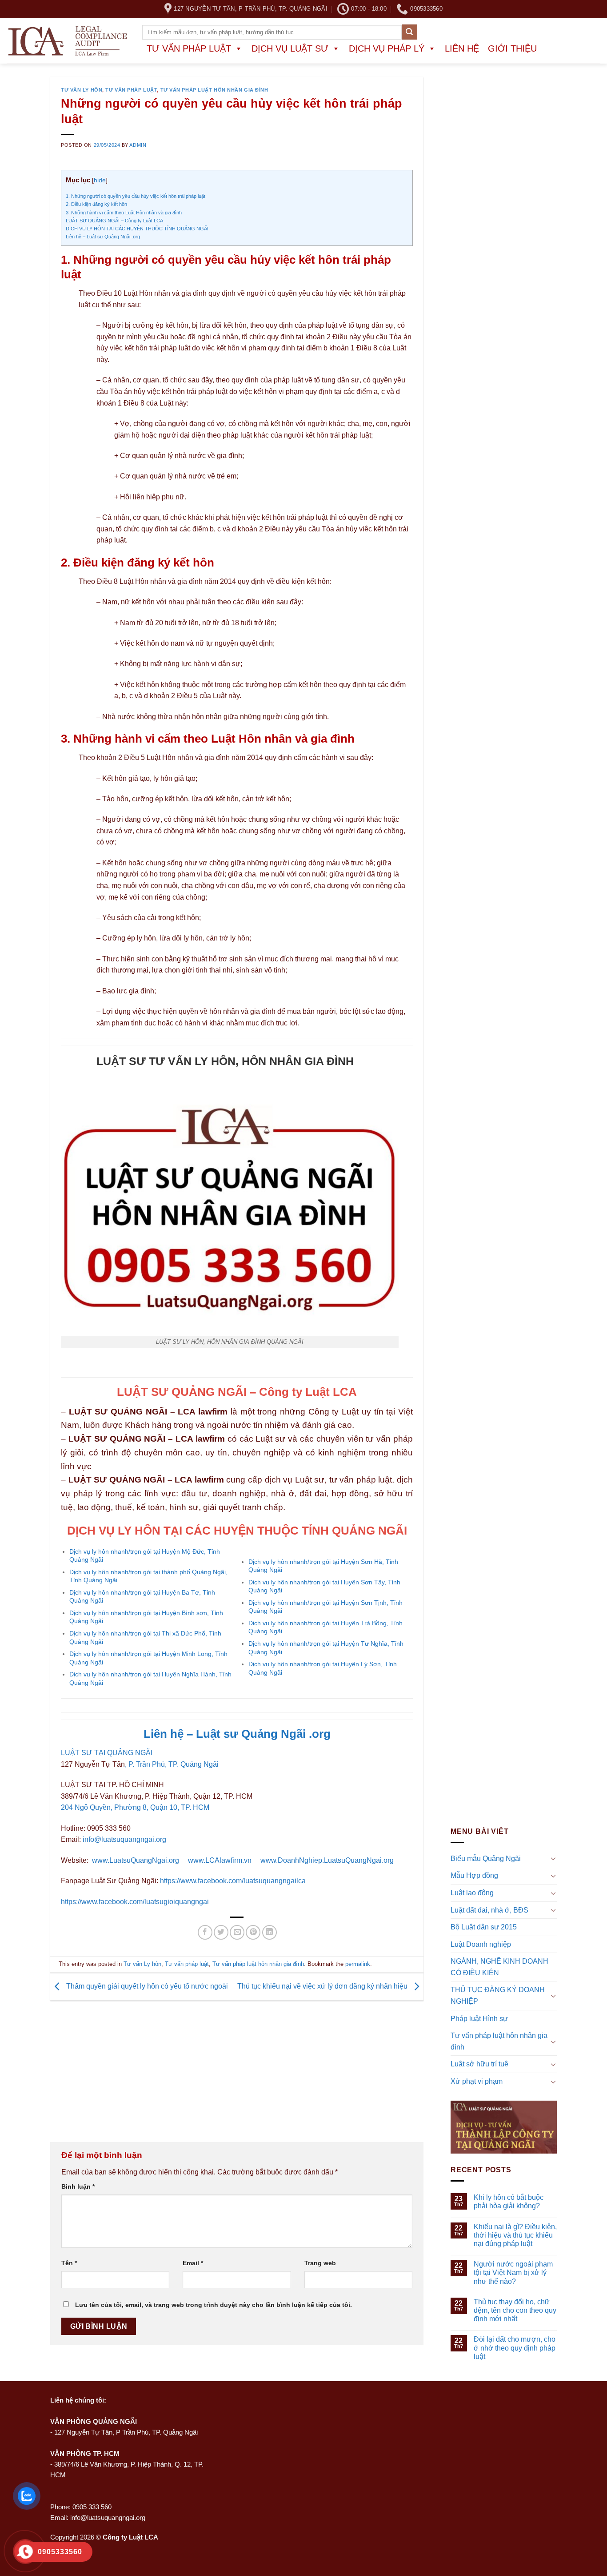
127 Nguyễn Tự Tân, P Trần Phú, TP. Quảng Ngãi (126, 2432)
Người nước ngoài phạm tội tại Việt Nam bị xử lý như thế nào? (513, 2273)
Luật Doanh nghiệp (481, 1944)
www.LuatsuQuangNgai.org (136, 1860)
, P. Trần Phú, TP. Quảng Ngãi (172, 1764)
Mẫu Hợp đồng (474, 1876)
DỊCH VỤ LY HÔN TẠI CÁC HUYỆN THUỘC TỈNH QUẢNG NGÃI (137, 229)
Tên (69, 2263)
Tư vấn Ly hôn (82, 90)
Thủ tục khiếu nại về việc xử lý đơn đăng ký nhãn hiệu (323, 1986)
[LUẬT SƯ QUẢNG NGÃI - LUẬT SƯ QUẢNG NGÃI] (68, 41)
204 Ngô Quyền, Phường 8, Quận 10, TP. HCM (135, 1807)
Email (193, 2263)
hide (100, 180)
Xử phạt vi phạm (477, 2081)
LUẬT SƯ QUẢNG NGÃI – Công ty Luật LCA (114, 221)
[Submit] (409, 32)
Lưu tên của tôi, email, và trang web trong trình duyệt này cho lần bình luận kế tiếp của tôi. (214, 2305)
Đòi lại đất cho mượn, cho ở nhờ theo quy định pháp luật (515, 2348)
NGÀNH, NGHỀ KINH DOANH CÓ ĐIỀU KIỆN (499, 1967)
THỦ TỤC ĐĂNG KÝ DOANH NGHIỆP (498, 1996)
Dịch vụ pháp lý (387, 48)
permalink (358, 1964)
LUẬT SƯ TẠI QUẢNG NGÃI (107, 1753)
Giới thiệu (512, 48)
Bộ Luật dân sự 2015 (484, 1927)
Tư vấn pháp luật (189, 48)
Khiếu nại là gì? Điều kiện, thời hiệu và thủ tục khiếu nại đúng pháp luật (515, 2235)
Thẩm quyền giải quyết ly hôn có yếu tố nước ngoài (146, 1986)
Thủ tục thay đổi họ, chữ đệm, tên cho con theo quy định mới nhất (515, 2310)
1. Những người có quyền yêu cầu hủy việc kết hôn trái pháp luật (136, 196)
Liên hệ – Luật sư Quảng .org (237, 1734)
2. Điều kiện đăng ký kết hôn (96, 204)
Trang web (320, 2263)
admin (138, 145)
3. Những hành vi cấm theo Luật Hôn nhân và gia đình (124, 213)
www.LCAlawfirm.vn (220, 1860)
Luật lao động (472, 1893)
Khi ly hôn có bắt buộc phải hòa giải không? (509, 2202)
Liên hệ (462, 48)
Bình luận (78, 2186)
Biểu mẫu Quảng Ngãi (486, 1859)
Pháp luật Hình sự (479, 2019)
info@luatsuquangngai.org (124, 1839)
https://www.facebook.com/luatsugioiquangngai (135, 1902)
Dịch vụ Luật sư (290, 48)
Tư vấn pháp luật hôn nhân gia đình (214, 90)
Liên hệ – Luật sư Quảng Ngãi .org (103, 237)
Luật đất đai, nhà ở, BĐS (489, 1910)
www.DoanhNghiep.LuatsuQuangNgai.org (327, 1860)
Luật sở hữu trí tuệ (479, 2064)
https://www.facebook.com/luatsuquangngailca (233, 1881)
